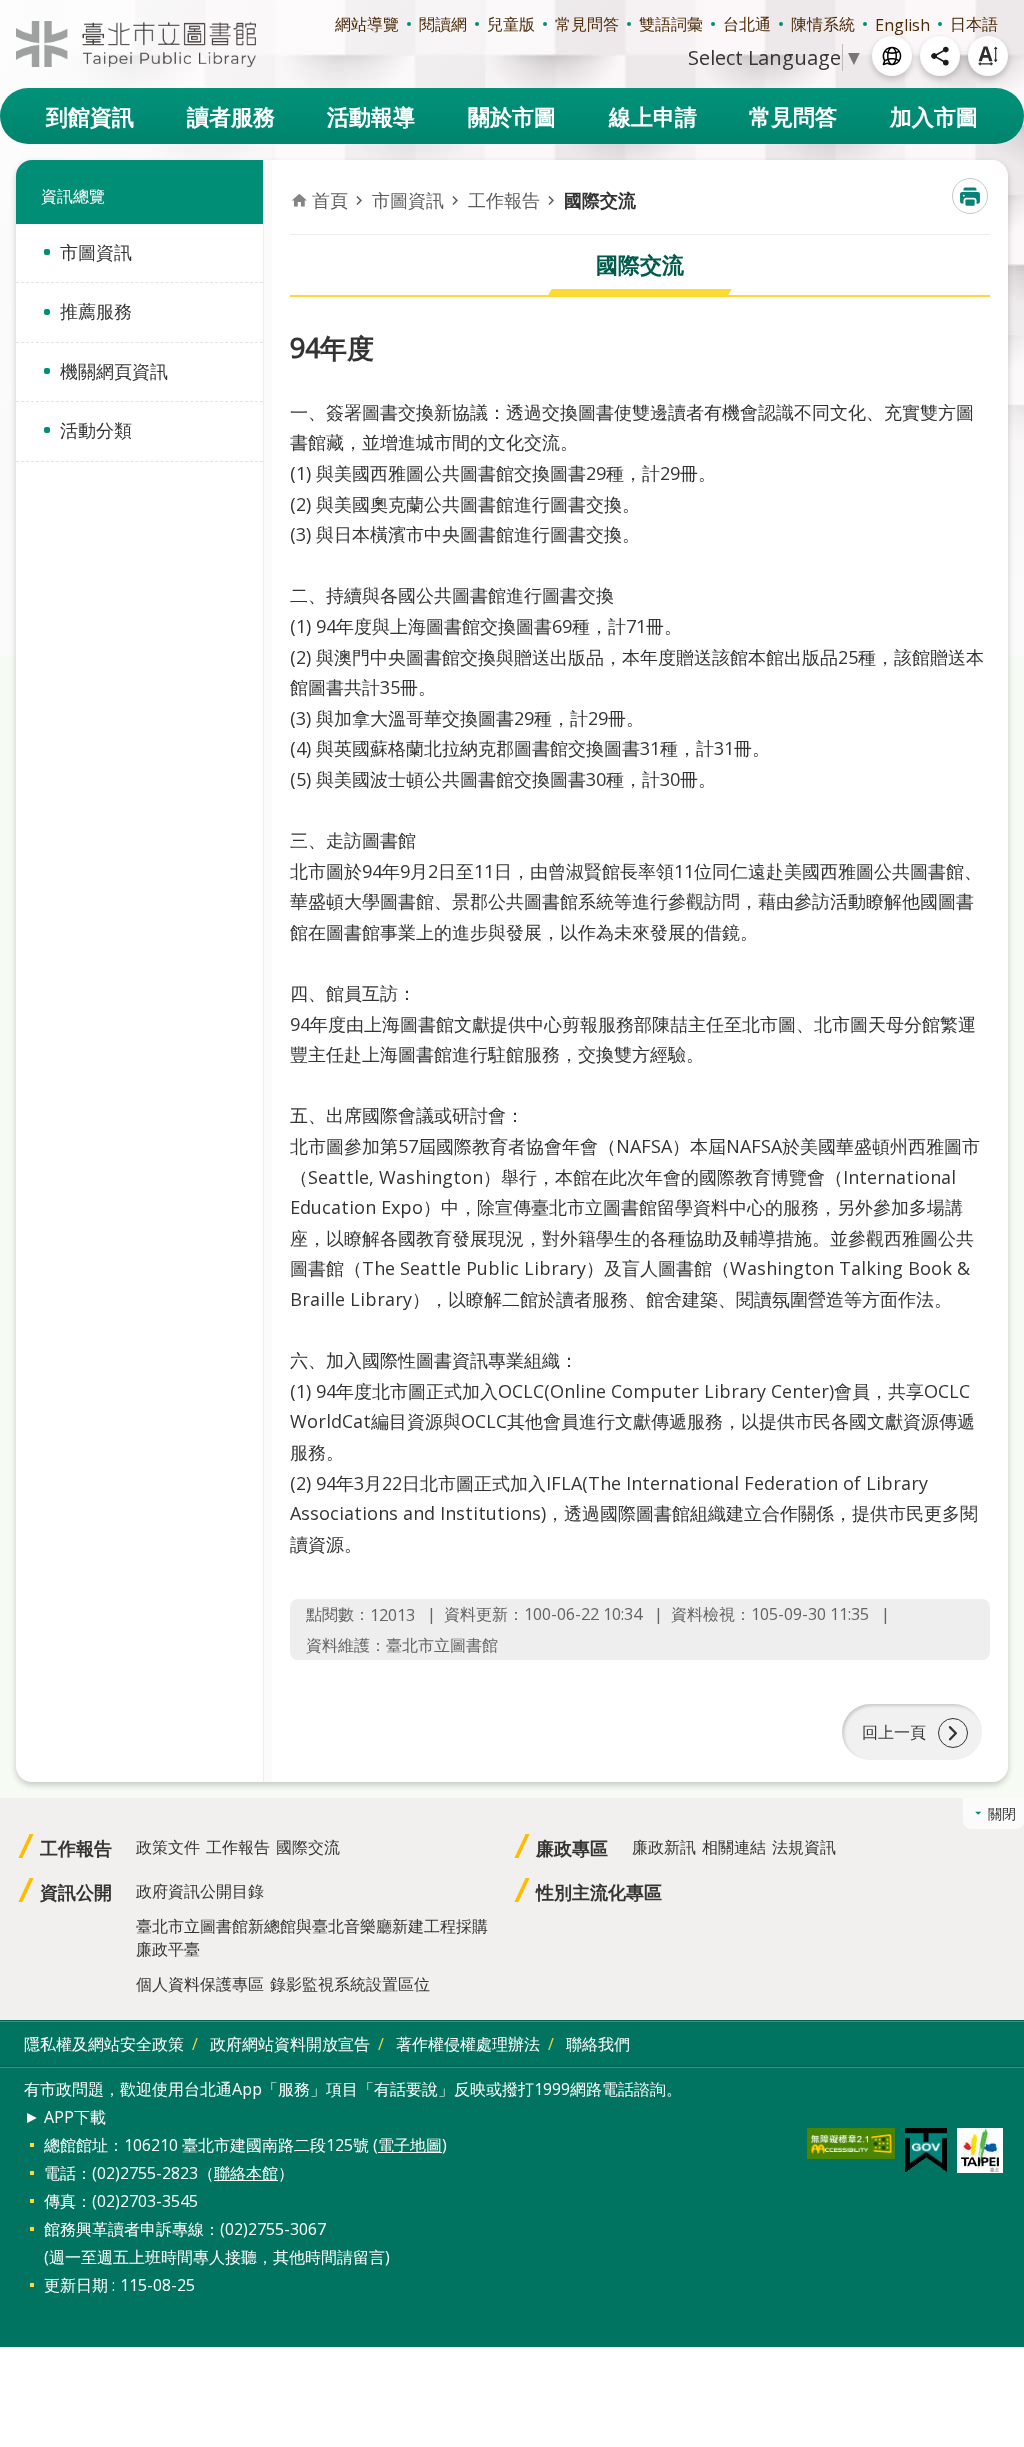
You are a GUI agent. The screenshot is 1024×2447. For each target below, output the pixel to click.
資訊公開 (76, 1892)
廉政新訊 (664, 1847)
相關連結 (734, 1847)
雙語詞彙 (671, 24)
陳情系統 (823, 24)
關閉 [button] (1002, 1813)
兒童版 (511, 24)
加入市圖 (934, 116)
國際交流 (600, 200)
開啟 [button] (892, 56)
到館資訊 (90, 116)
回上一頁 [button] (894, 1732)
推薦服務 (96, 311)
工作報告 (504, 200)
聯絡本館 (246, 2173)
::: (12, 11)
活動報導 (371, 116)
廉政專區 (572, 1848)
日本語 (974, 24)
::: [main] (302, 181)
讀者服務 (231, 116)
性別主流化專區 (599, 1892)
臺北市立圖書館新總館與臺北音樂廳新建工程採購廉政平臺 (312, 1937)
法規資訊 (804, 1847)
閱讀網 (443, 24)
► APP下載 (65, 2117)
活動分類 (96, 430)
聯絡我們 (598, 2044)
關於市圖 (512, 116)
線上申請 (653, 116)
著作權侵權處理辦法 (468, 2044)
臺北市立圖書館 (136, 44)
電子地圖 (410, 2145)
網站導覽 (367, 24)
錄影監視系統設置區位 (350, 1984)
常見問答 (587, 24)
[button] (851, 2143)
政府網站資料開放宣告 (290, 2044)
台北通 (747, 24)
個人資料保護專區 (200, 1984)
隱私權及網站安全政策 (104, 2044)
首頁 (330, 200)
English (902, 25)
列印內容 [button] (970, 196)
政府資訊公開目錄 (200, 1891)
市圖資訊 (96, 252)
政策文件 (168, 1847)
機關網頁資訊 (114, 371)
